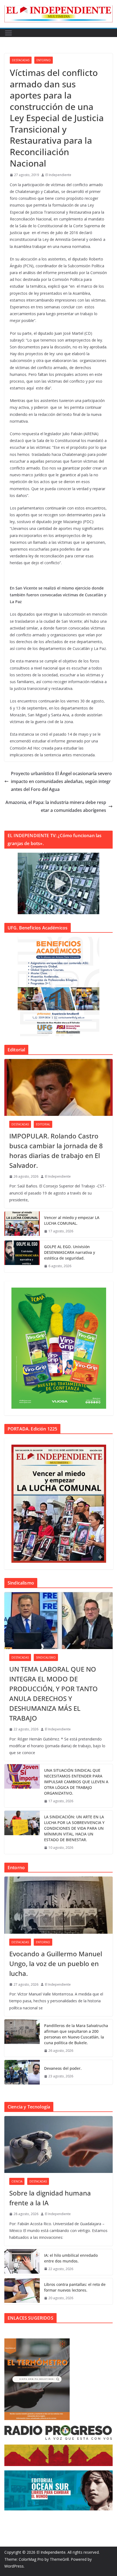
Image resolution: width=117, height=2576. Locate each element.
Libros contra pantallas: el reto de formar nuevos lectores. (75, 2287)
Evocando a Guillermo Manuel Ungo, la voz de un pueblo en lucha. (56, 1964)
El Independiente (58, 175)
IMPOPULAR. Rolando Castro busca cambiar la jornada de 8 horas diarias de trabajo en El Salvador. (56, 1151)
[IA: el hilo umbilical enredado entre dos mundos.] (22, 2262)
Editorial (43, 1124)
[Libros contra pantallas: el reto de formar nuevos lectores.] (22, 2291)
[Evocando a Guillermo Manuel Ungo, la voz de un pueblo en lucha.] (59, 1905)
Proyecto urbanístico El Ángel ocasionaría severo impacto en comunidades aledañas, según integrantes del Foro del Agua (61, 781)
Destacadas (21, 60)
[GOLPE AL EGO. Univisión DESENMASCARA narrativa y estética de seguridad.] (22, 1256)
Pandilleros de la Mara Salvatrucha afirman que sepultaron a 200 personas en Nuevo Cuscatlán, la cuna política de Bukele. (76, 2034)
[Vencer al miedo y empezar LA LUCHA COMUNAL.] (22, 1224)
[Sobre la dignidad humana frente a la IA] (59, 2144)
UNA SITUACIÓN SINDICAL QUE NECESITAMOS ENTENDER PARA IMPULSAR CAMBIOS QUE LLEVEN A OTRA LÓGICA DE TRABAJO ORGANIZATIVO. (76, 1782)
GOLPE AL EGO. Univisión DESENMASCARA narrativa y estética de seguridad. (70, 1252)
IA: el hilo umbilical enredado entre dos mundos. (71, 2258)
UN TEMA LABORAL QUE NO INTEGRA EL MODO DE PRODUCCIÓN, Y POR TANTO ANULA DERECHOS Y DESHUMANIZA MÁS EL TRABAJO (53, 1694)
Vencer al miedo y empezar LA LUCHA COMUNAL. (72, 1220)
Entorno (44, 60)
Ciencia (17, 2181)
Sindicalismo (46, 1657)
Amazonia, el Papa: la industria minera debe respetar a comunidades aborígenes (56, 806)
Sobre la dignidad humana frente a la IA (50, 2198)
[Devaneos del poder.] (22, 2072)
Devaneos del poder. (63, 2068)
